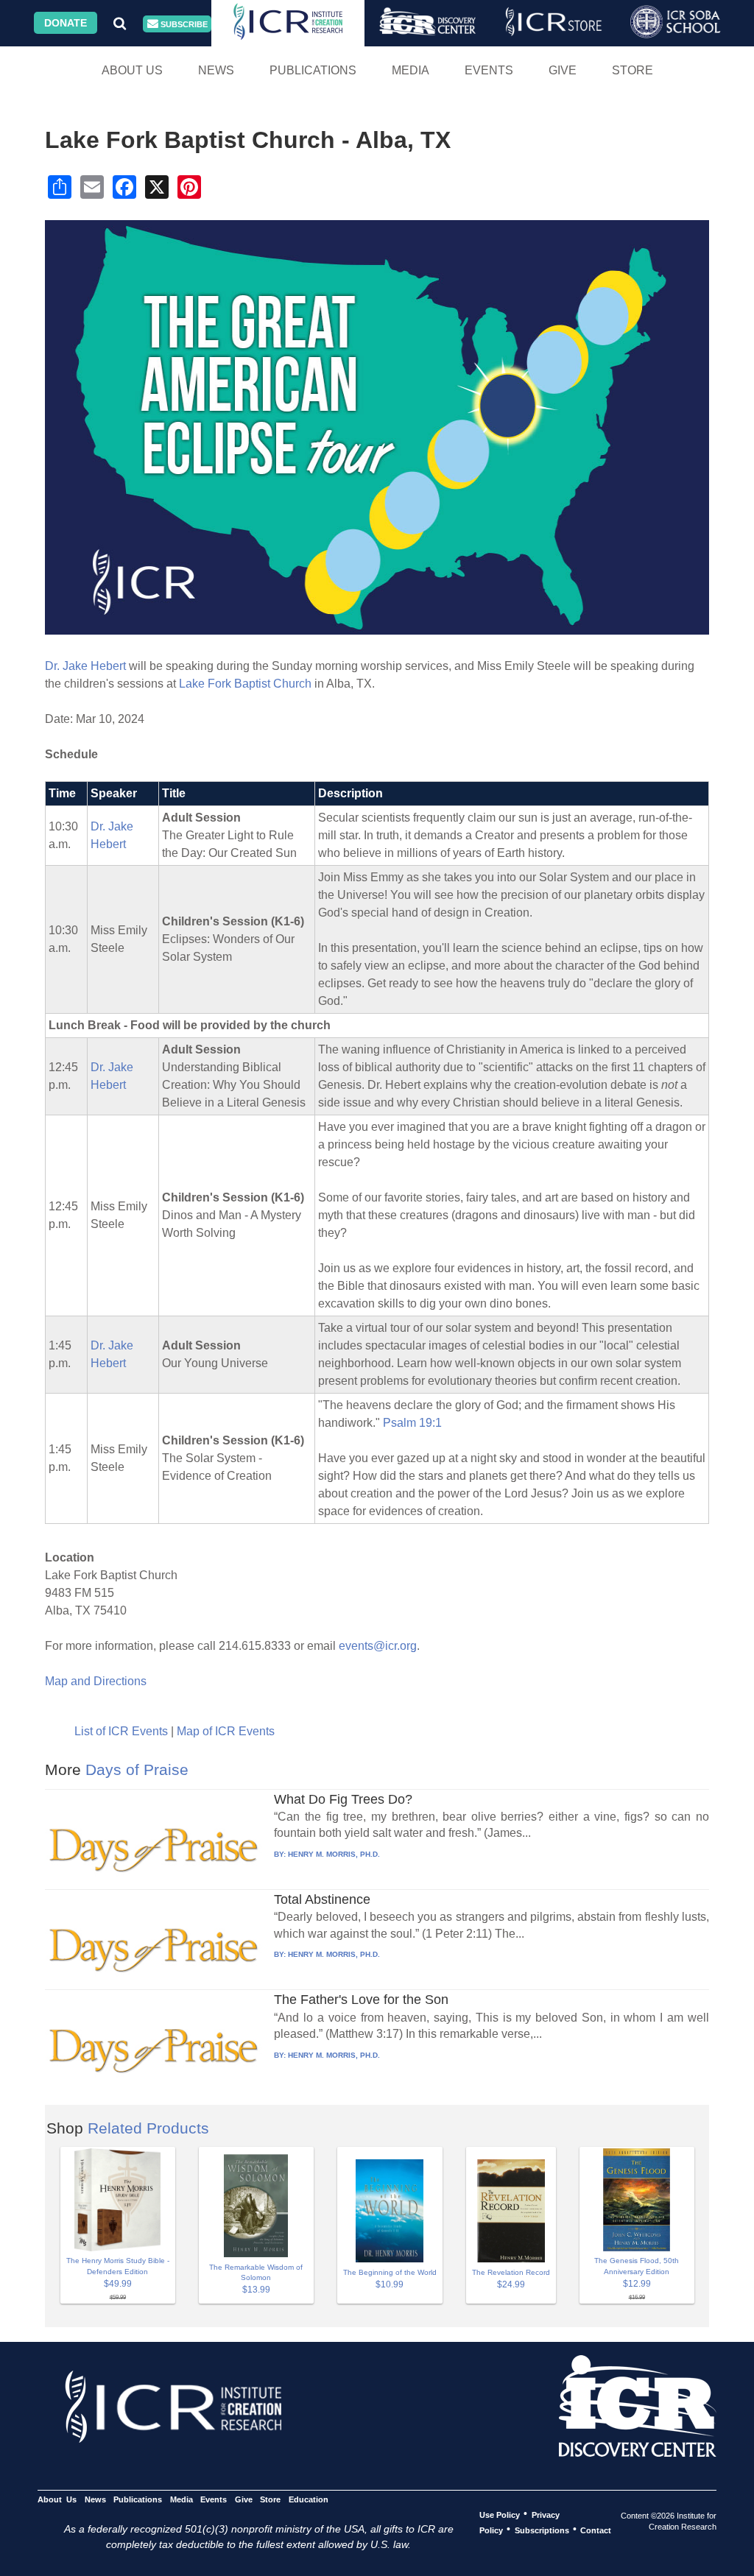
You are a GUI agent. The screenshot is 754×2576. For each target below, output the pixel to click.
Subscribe (183, 24)
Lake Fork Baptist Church (245, 684)
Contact (596, 2530)
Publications (313, 70)
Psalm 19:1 (412, 1423)
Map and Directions (96, 1681)
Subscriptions (542, 2530)
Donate (66, 23)
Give (563, 70)
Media (411, 70)
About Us (132, 70)
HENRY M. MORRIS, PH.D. (334, 1854)
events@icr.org (378, 1646)
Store (633, 70)
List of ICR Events (121, 1731)
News (216, 70)
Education (308, 2499)
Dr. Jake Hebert (85, 666)
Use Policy (500, 2514)
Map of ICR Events (226, 1731)
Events (489, 70)
